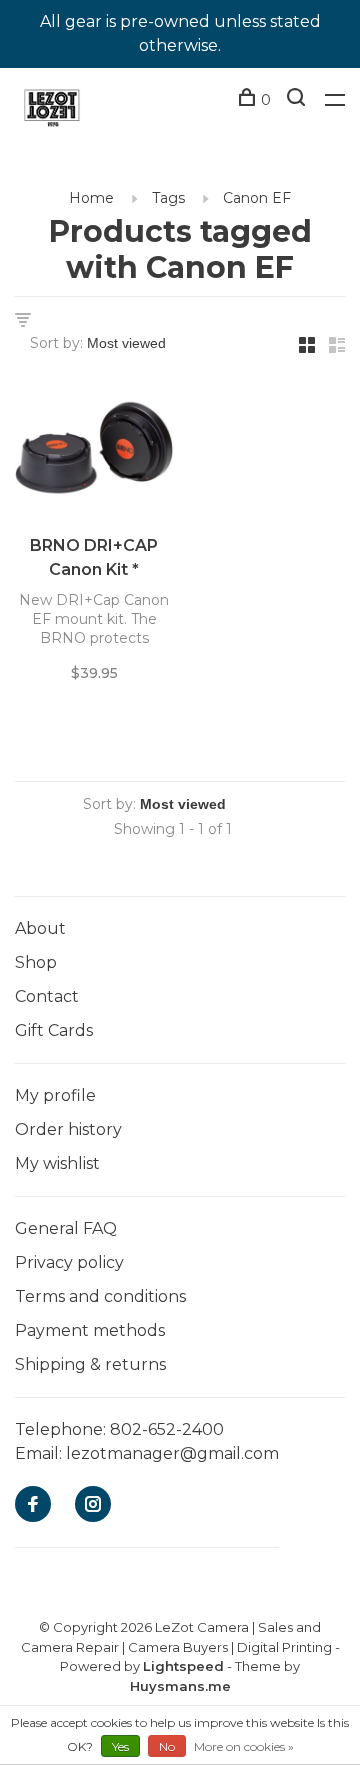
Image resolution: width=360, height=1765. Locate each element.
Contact (47, 996)
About (40, 928)
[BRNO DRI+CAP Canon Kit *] (94, 451)
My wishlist (57, 1163)
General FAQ (66, 1228)
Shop (36, 962)
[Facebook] (33, 1505)
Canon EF (257, 198)
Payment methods (90, 1330)
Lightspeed (183, 1666)
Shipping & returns (90, 1364)
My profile (55, 1095)
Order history (68, 1129)
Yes (120, 1746)
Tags (168, 198)
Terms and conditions (100, 1296)
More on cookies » (244, 1746)
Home (91, 198)
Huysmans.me (180, 1686)
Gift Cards (54, 1030)
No (167, 1746)
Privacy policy (69, 1262)
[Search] (298, 100)
